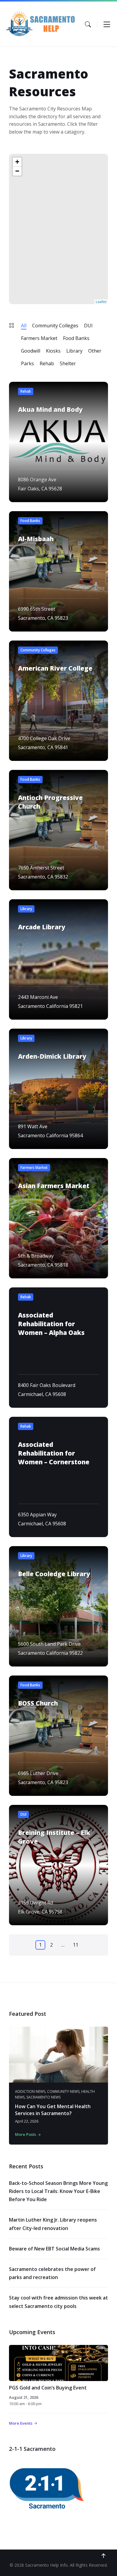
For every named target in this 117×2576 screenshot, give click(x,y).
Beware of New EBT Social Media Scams (54, 2249)
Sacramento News (43, 2097)
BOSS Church (38, 1703)
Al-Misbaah (36, 539)
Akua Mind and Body (50, 409)
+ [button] (17, 162)
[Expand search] (88, 24)
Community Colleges (55, 326)
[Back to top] (103, 2556)
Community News (63, 2091)
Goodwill (31, 351)
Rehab (47, 363)
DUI (88, 326)
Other (95, 351)
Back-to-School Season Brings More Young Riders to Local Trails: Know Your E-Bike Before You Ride (58, 2191)
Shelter (68, 363)
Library (74, 351)
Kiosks (53, 351)
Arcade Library (42, 927)
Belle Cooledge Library (54, 1574)
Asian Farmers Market (54, 1186)
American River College (55, 668)
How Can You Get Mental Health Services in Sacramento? (53, 2110)
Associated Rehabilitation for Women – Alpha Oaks (51, 1324)
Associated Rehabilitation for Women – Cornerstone (54, 1453)
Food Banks (76, 338)
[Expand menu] (107, 24)
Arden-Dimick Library (52, 1056)
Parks (27, 363)
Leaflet (101, 302)
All (24, 326)
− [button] (17, 171)
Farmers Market (39, 338)
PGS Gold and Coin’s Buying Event (48, 2388)
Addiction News (30, 2091)
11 (76, 1945)
